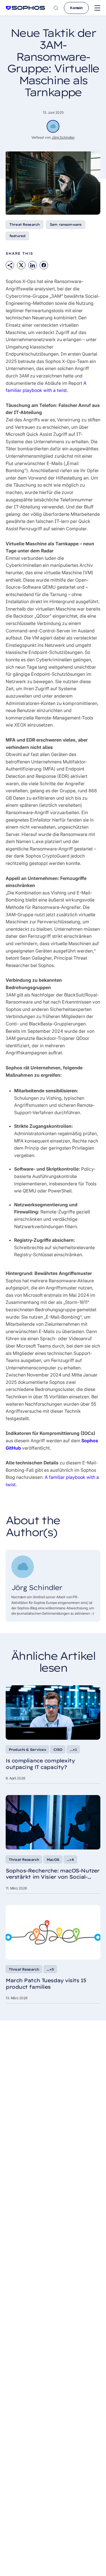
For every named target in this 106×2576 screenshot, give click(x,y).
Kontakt (76, 8)
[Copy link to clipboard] (10, 265)
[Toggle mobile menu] (97, 8)
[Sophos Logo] (25, 8)
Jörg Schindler (63, 137)
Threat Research (24, 224)
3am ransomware (66, 224)
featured (17, 236)
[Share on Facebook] (44, 265)
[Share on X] (21, 265)
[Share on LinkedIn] (33, 265)
